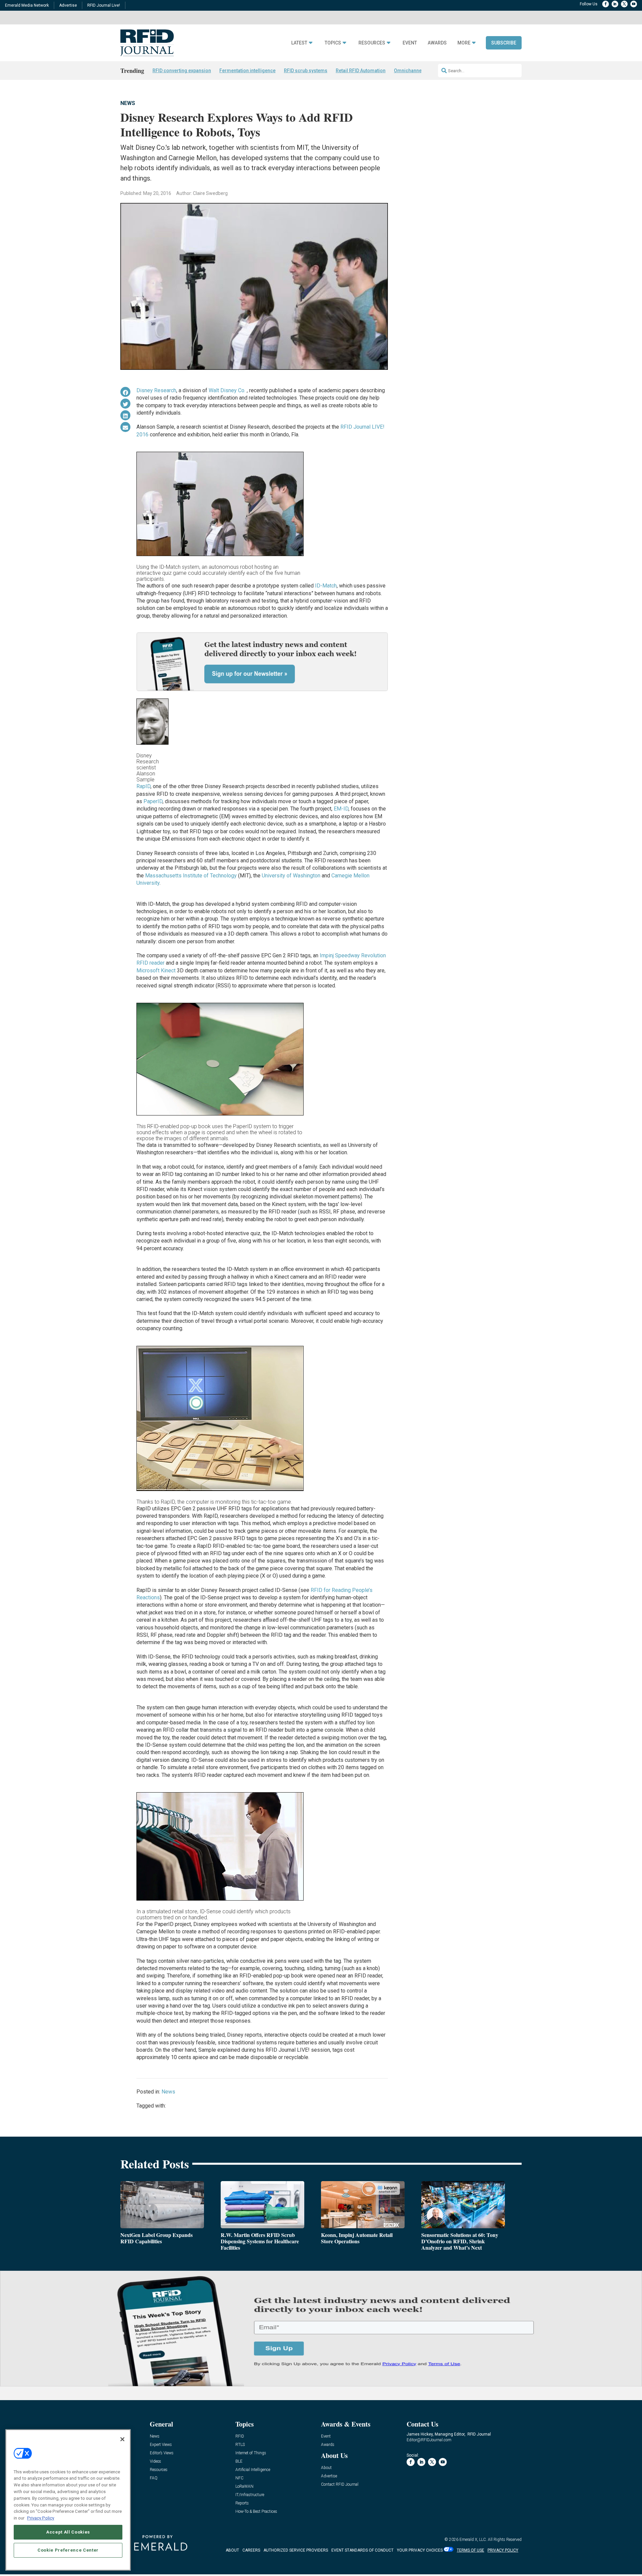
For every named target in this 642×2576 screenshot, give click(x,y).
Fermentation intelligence (247, 71)
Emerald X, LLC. (473, 2540)
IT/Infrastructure (250, 2495)
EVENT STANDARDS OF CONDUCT (362, 2550)
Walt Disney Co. (228, 390)
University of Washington (291, 876)
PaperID (153, 801)
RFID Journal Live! (104, 5)
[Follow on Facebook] (606, 4)
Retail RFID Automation (361, 71)
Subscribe (504, 43)
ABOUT (232, 2550)
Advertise (68, 5)
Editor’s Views (162, 2453)
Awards (437, 43)
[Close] (122, 2439)
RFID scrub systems (306, 71)
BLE (239, 2461)
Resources (372, 43)
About (326, 2468)
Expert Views (161, 2445)
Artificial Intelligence (253, 2470)
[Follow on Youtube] (634, 4)
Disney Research (156, 390)
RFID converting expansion (182, 71)
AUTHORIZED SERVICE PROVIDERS (296, 2550)
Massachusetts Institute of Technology (191, 876)
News (128, 103)
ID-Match (326, 586)
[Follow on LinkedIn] (615, 4)
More (464, 43)
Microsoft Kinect (156, 971)
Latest (299, 43)
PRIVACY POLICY (503, 2550)
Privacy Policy (41, 2518)
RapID (143, 786)
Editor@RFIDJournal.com (429, 2440)
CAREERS (251, 2550)
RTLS (240, 2445)
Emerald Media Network (27, 5)
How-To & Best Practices (256, 2512)
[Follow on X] (624, 4)
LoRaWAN (244, 2487)
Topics (333, 43)
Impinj (327, 955)
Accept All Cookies (68, 2532)
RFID (240, 2436)
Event (410, 43)
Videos (155, 2461)
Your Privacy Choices (420, 2550)
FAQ (154, 2478)
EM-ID (341, 809)
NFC (239, 2478)
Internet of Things (251, 2453)
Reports (242, 2503)
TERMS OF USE (470, 2550)
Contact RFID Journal (340, 2485)
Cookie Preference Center (68, 2550)
